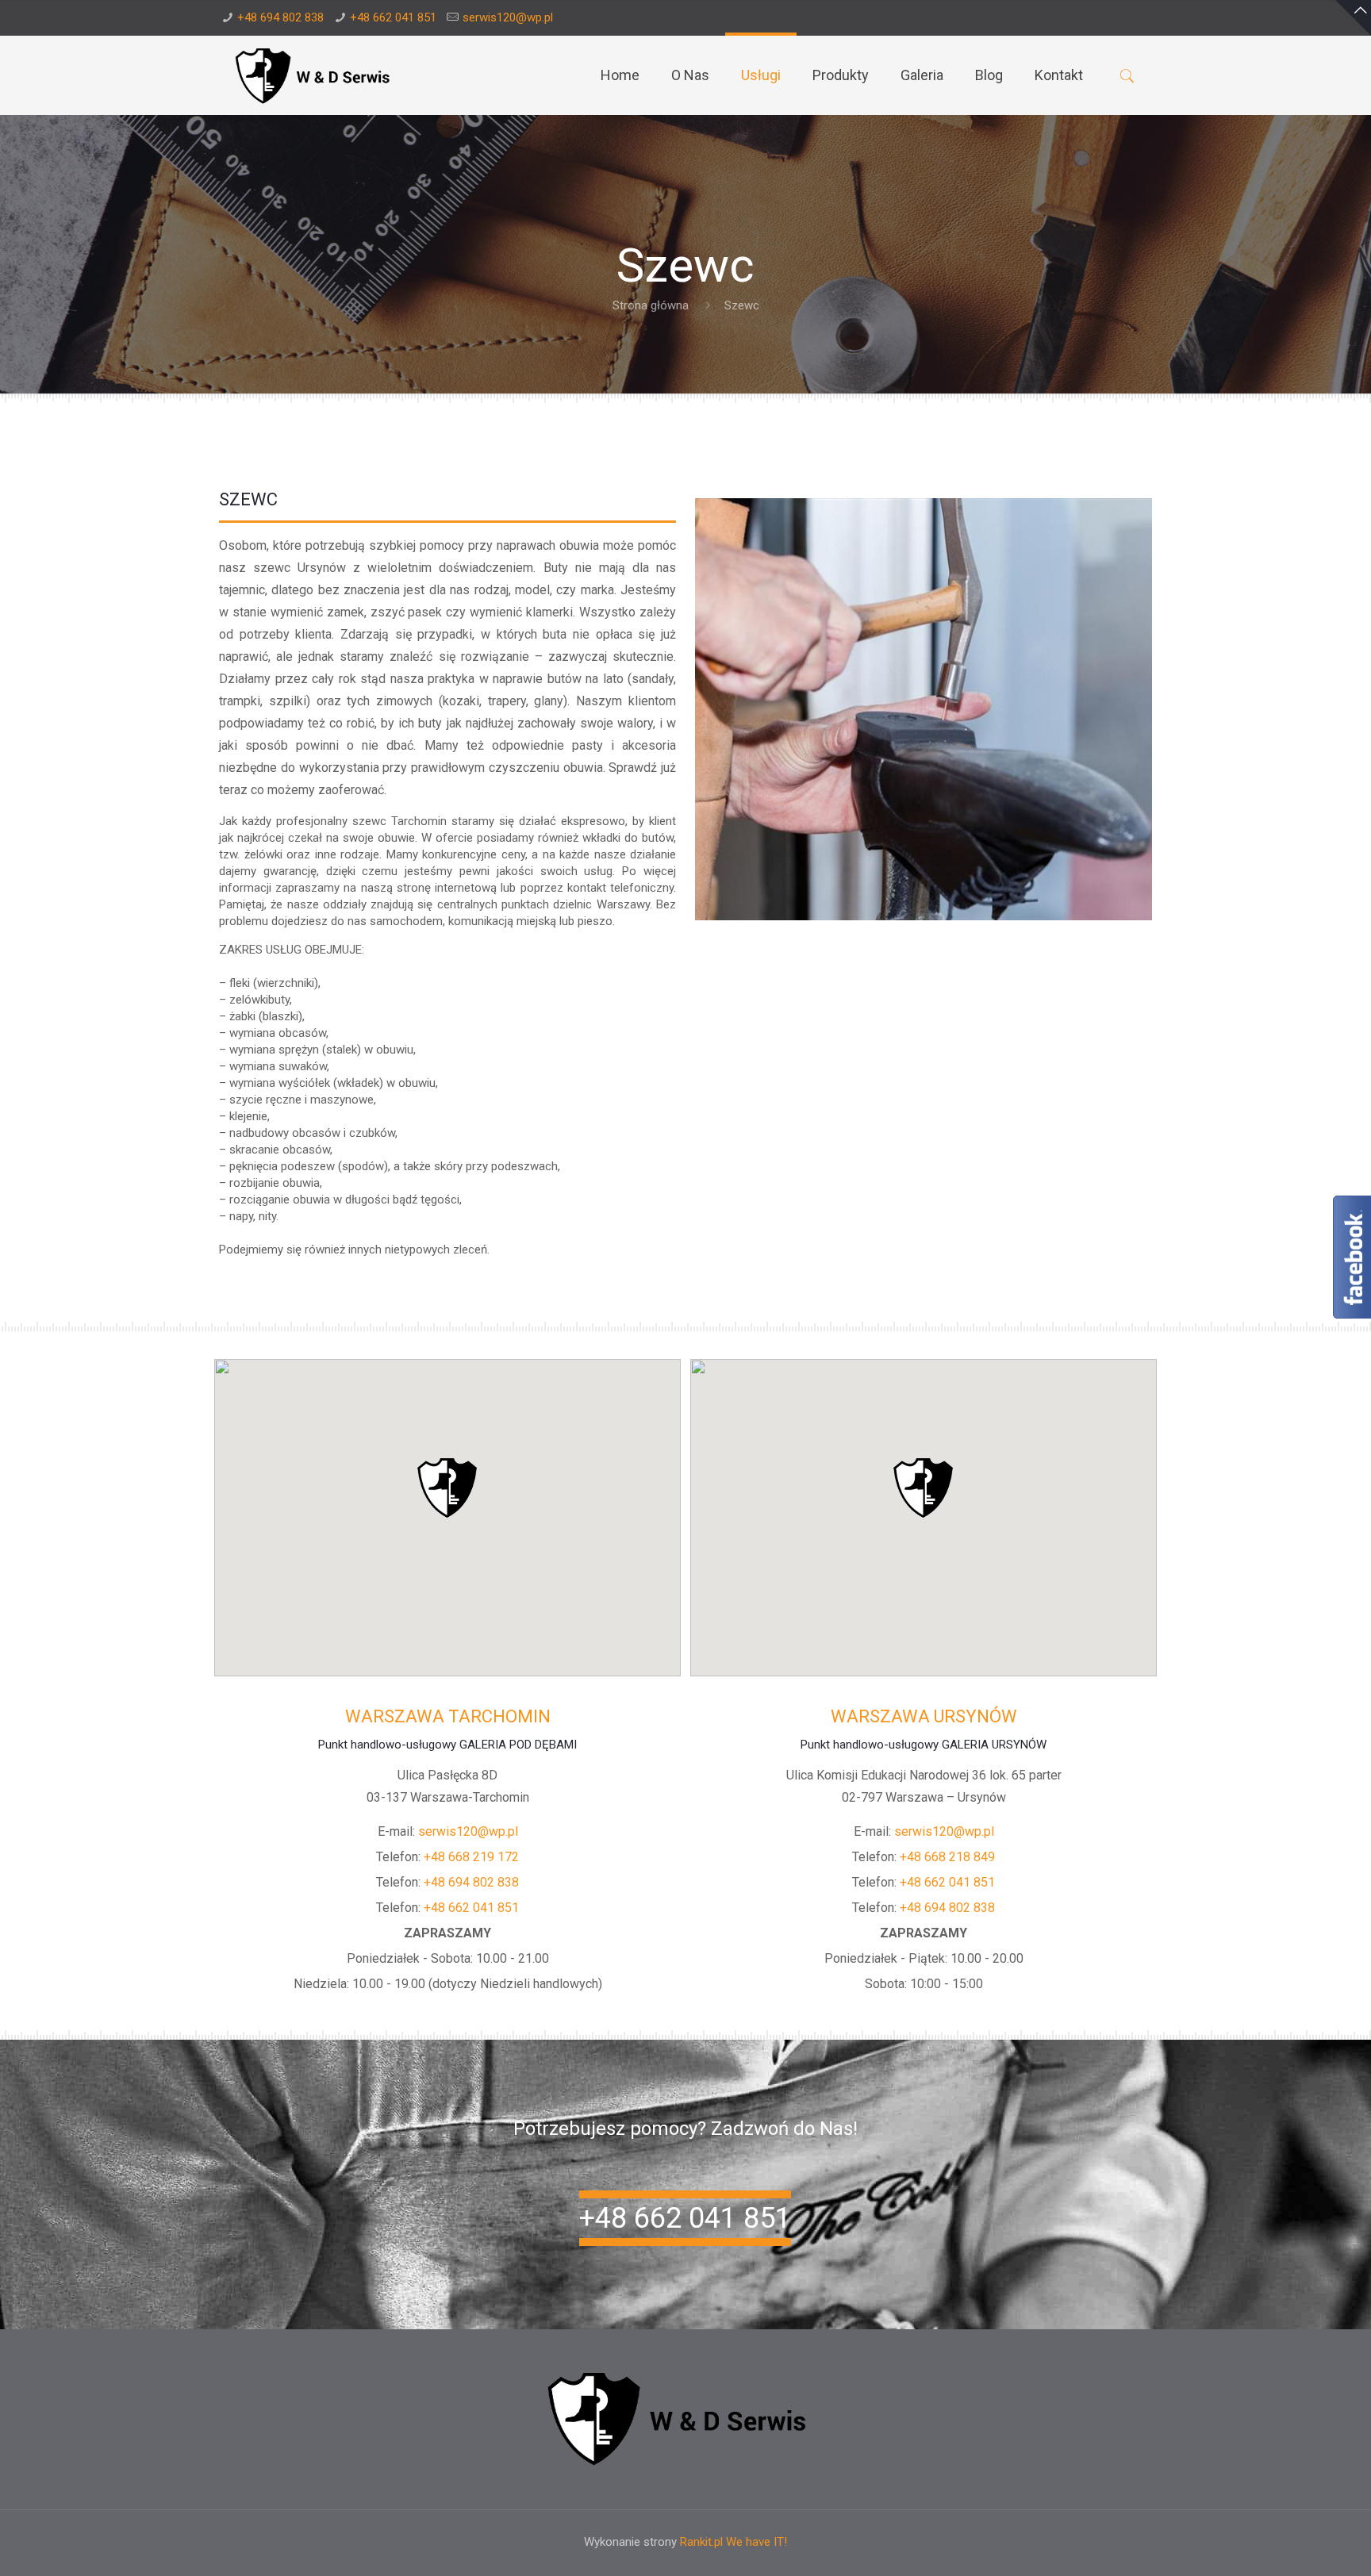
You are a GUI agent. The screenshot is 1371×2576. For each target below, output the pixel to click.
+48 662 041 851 (393, 17)
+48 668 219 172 (471, 1857)
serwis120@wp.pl (508, 17)
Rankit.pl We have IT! (734, 2542)
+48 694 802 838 (280, 17)
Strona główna (651, 305)
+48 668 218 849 (947, 1857)
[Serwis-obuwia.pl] (318, 75)
